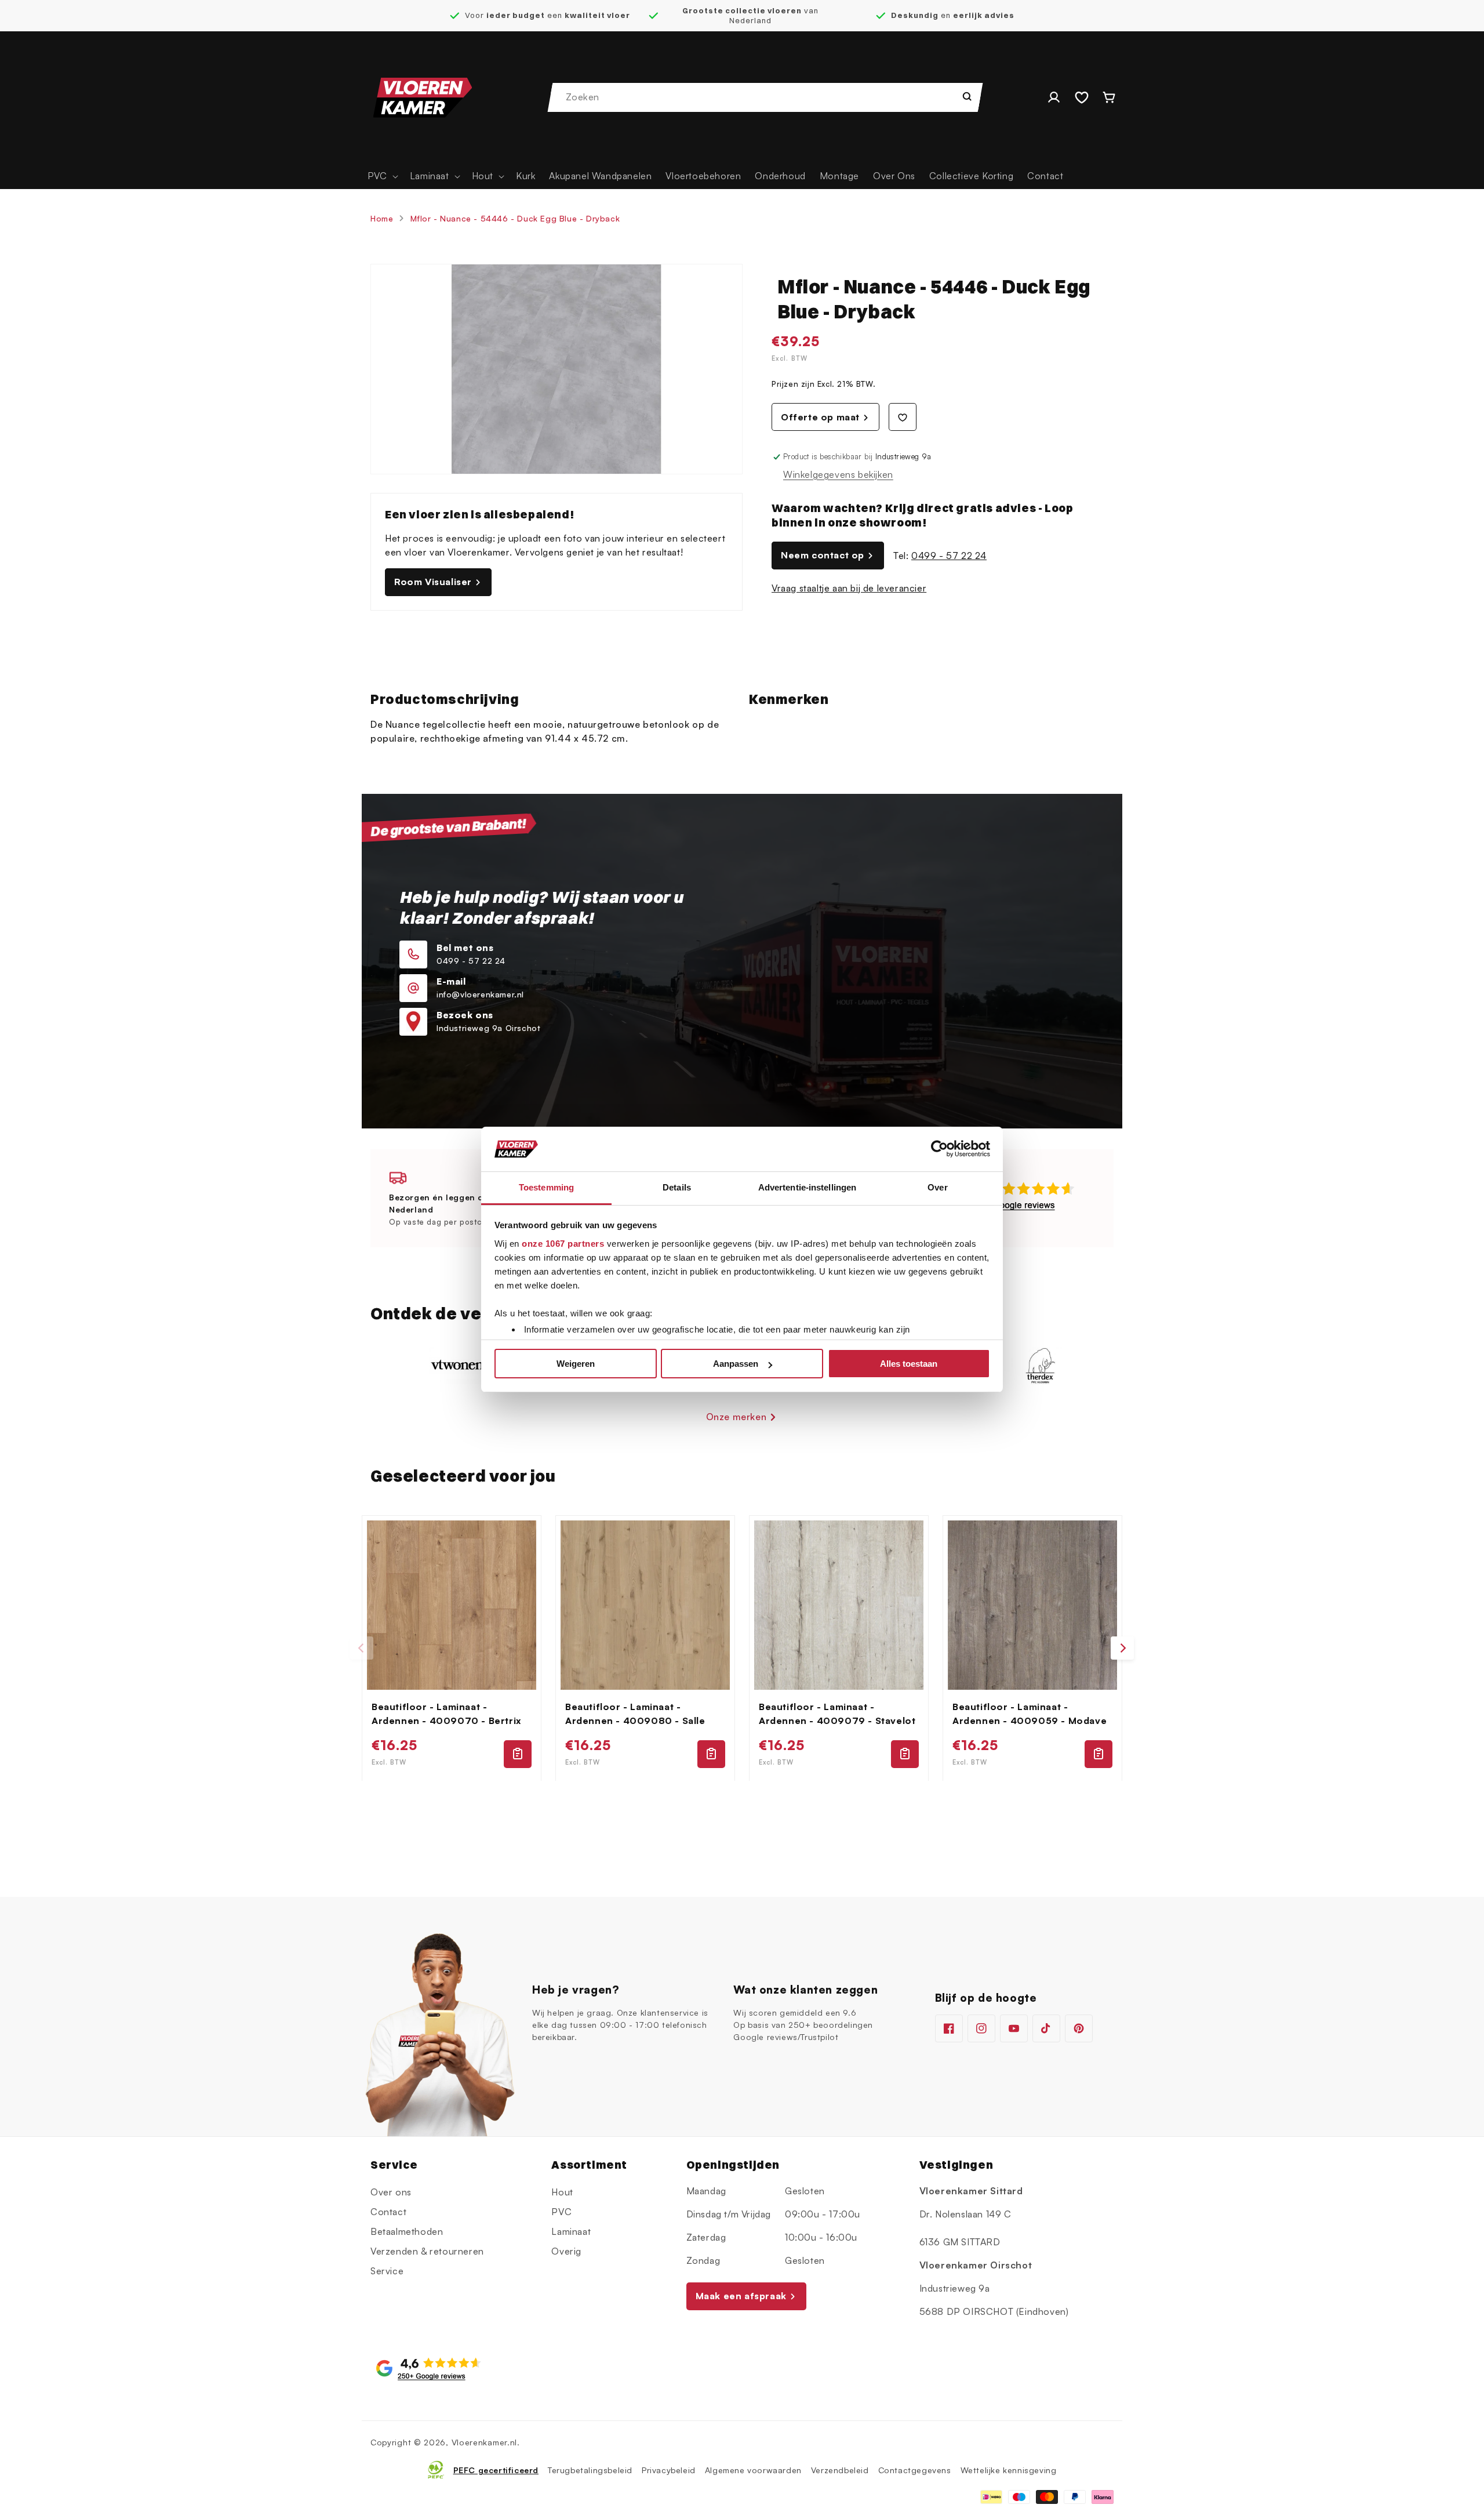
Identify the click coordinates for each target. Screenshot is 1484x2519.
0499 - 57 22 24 (949, 556)
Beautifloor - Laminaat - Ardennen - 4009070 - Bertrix (446, 1714)
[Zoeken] (967, 96)
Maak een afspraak (741, 2296)
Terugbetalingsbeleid (590, 2469)
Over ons (391, 2192)
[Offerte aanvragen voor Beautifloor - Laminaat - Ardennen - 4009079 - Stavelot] (905, 1754)
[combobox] (766, 97)
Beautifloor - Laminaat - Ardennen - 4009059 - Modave (1030, 1714)
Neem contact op (823, 556)
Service (387, 2271)
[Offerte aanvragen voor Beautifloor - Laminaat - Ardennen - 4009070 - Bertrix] (518, 1754)
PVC (561, 2212)
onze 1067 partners (563, 1244)
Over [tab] (937, 1187)
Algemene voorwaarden (753, 2469)
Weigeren (576, 1364)
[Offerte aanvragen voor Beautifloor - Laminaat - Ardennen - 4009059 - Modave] (1099, 1754)
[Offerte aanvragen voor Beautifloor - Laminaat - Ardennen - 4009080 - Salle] (711, 1754)
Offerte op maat (820, 417)
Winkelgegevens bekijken (838, 474)
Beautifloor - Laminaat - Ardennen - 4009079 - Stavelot (837, 1714)
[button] (382, 176)
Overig (566, 2251)
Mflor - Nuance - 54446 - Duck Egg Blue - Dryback (515, 218)
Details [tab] (677, 1187)
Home (382, 218)
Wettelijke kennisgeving (1009, 2469)
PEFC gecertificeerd (496, 2469)
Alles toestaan (909, 1364)
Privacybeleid (669, 2469)
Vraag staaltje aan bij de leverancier (849, 588)
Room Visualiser (433, 582)
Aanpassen (736, 1364)
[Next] (1122, 1648)
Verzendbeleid (840, 2469)
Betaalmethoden (407, 2231)
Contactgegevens (915, 2469)
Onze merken (736, 1417)
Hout (562, 2192)
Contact (388, 2212)
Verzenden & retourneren (427, 2251)
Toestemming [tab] (546, 1187)
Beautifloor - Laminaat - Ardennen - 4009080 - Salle (635, 1714)
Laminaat (571, 2231)
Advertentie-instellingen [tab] (807, 1187)
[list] (742, 1648)
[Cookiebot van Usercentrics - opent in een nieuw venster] (939, 1149)
